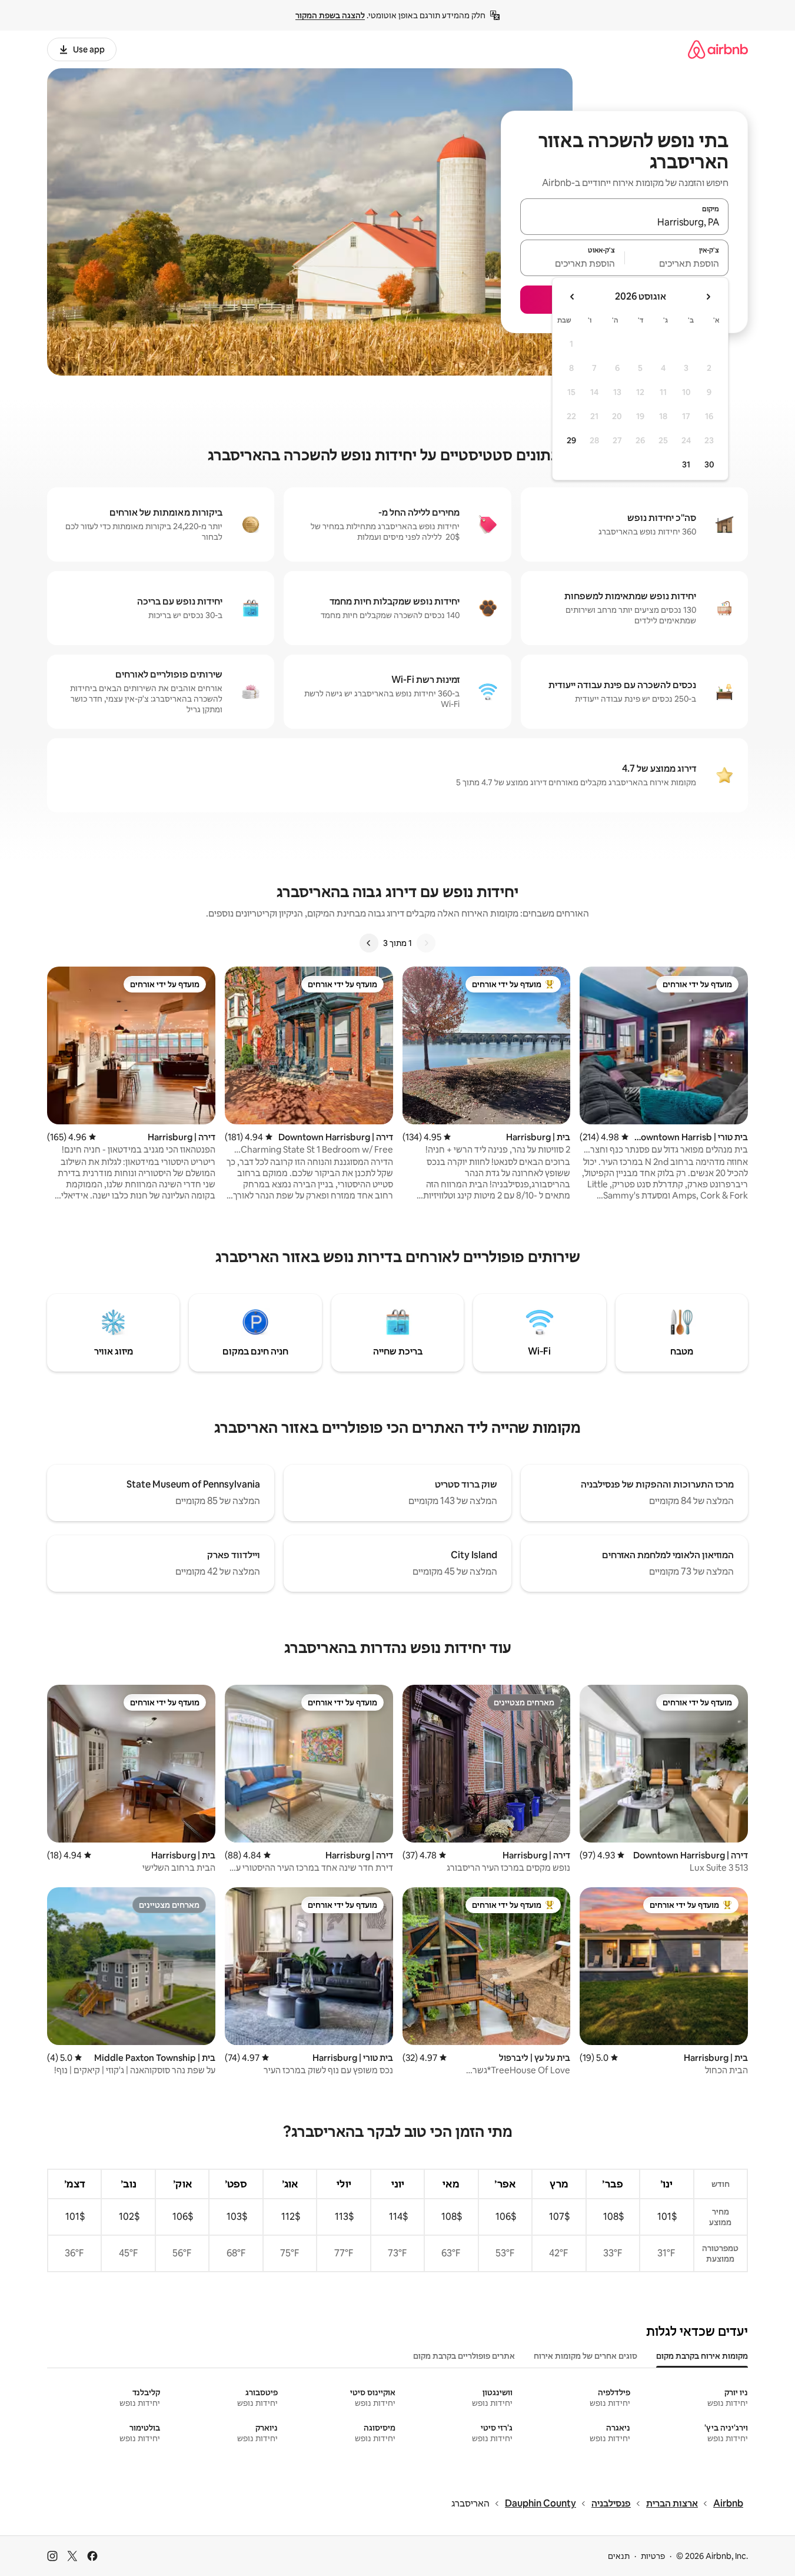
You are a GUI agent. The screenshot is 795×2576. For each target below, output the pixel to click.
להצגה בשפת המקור (330, 15)
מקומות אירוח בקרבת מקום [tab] (702, 2356)
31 (686, 464)
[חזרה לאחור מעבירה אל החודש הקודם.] (708, 297)
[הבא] (369, 943)
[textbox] (677, 263)
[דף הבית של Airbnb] (718, 49)
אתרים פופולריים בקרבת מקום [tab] (464, 2356)
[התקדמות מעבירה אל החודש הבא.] (573, 297)
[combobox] (624, 222)
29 (571, 440)
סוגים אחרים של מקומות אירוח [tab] (586, 2356)
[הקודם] (426, 943)
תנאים (619, 2556)
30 (709, 464)
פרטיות (653, 2556)
